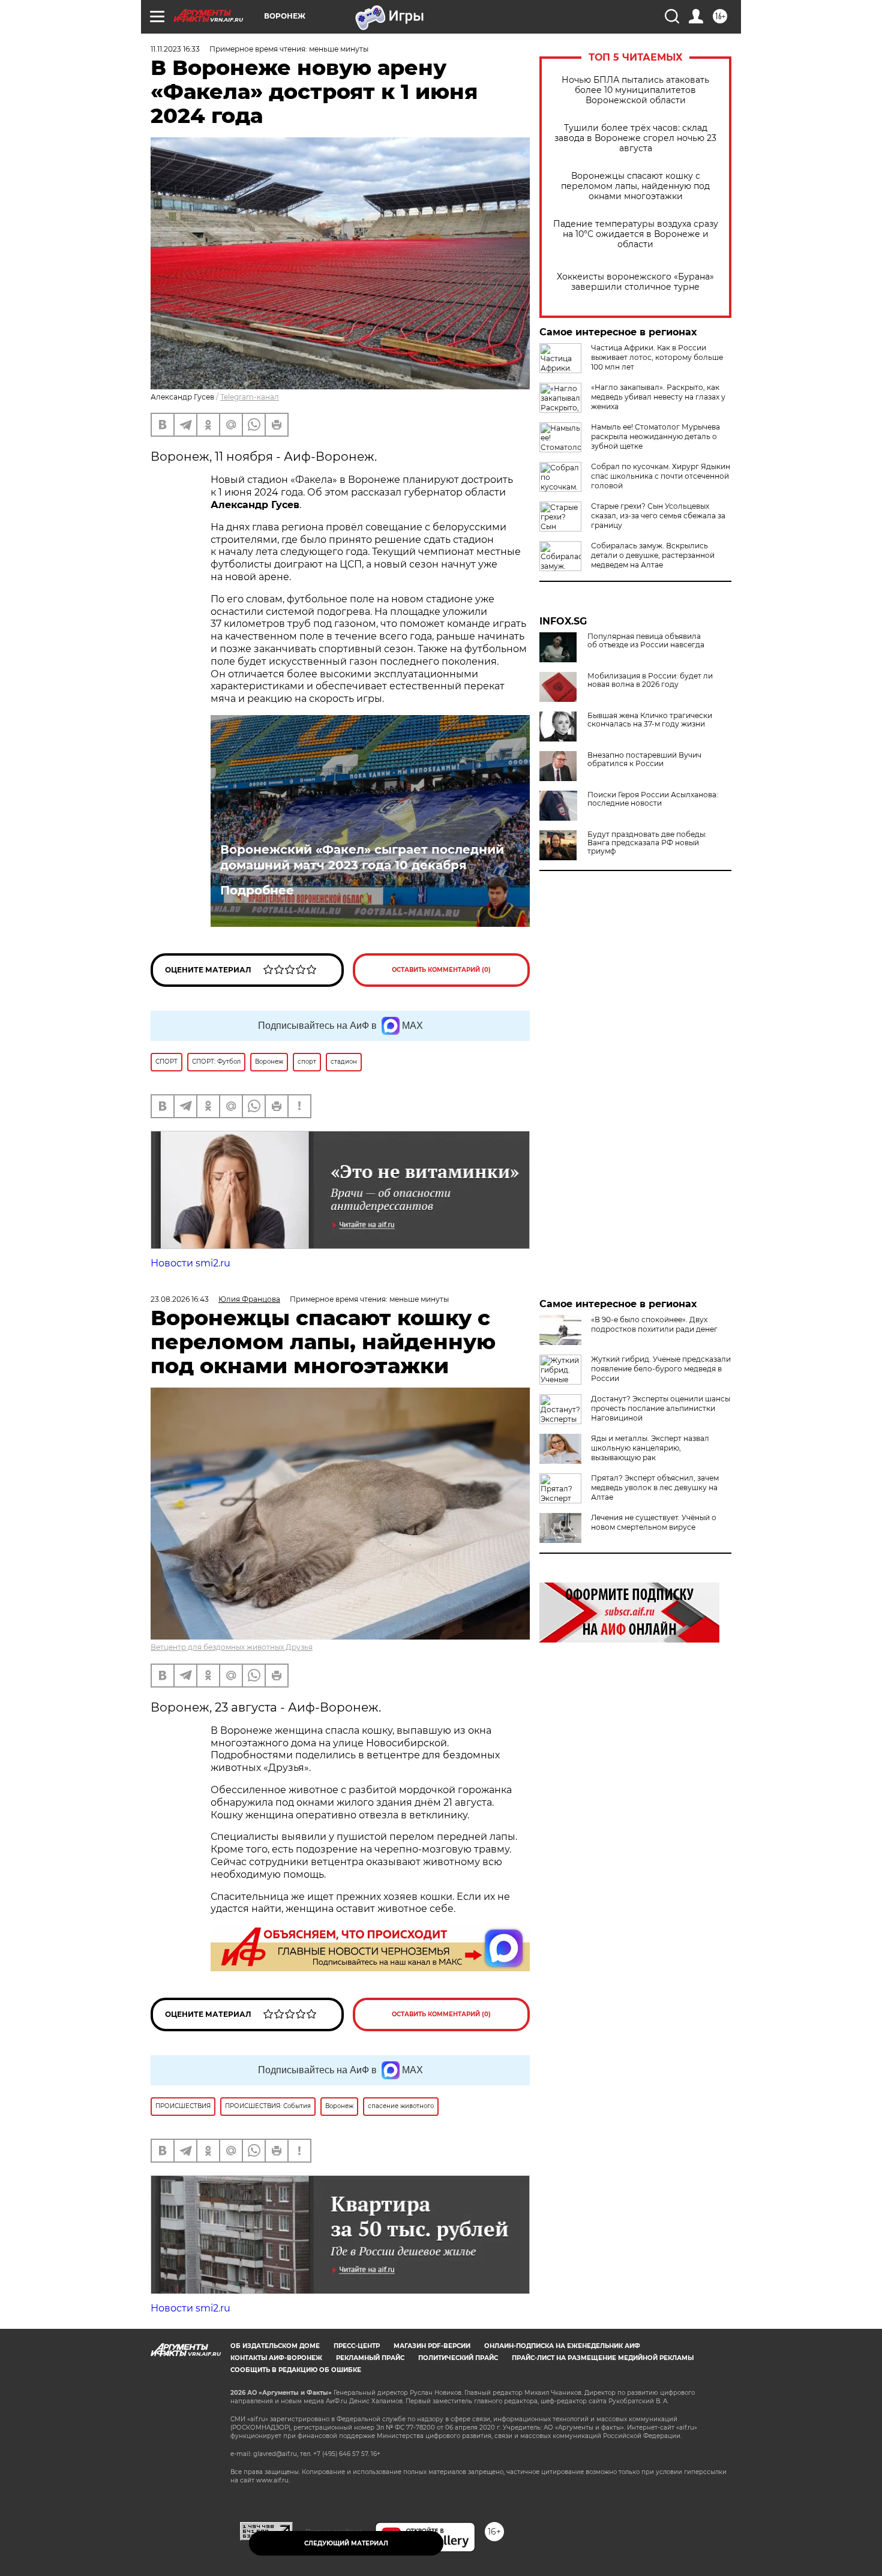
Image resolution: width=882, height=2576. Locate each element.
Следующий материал (346, 2543)
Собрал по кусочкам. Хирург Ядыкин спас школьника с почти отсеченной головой (661, 476)
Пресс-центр (357, 2346)
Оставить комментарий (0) (441, 970)
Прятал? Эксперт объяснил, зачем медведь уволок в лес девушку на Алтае (655, 1487)
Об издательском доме (275, 2346)
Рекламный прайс (370, 2358)
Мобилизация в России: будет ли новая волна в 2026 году (650, 680)
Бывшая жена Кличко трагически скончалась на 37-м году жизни (650, 720)
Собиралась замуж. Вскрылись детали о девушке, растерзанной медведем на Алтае (653, 555)
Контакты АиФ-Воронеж (276, 2358)
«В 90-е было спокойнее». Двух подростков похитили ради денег (654, 1324)
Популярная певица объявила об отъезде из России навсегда (646, 641)
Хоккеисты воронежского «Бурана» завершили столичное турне (635, 282)
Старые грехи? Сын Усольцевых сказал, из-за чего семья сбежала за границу (658, 516)
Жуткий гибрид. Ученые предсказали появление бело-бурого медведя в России (661, 1369)
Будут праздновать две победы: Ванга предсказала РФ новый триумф (647, 843)
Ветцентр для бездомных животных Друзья (232, 1647)
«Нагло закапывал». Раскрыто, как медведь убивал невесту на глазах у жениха (658, 397)
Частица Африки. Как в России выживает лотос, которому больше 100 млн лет (657, 357)
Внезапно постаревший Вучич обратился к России (644, 759)
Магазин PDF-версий (432, 2346)
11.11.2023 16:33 (175, 49)
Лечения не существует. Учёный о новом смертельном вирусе (654, 1522)
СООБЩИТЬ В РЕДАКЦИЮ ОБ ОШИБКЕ (296, 2370)
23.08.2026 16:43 (180, 1299)
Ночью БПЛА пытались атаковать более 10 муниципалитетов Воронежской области (635, 90)
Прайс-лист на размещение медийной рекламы (603, 2358)
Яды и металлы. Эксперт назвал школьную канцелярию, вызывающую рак (650, 1448)
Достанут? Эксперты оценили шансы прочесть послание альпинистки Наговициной (661, 1408)
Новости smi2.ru (190, 1263)
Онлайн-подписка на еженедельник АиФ (562, 2346)
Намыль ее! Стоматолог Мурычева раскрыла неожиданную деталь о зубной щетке (655, 436)
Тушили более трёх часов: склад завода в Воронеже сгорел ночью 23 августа (635, 138)
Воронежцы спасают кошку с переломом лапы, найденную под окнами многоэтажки (635, 186)
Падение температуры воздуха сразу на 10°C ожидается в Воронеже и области (636, 234)
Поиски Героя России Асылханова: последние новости (653, 799)
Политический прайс (458, 2358)
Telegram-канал (250, 397)
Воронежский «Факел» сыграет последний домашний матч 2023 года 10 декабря (362, 857)
